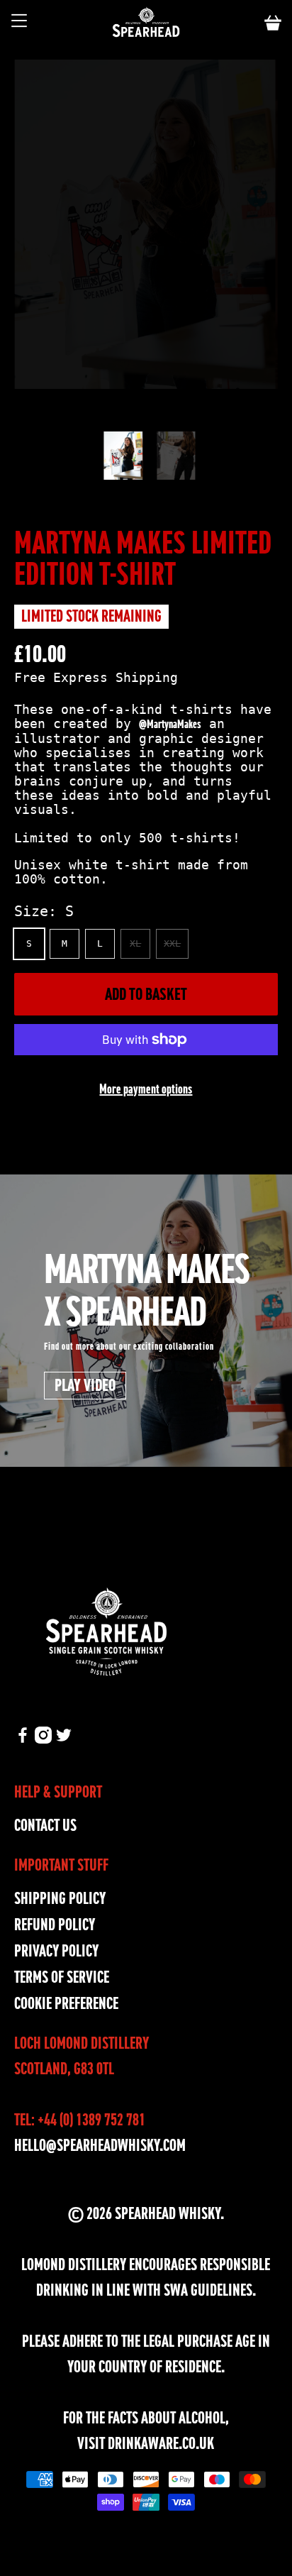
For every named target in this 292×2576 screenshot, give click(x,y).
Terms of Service (62, 1977)
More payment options (146, 1089)
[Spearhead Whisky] (146, 23)
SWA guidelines (208, 2290)
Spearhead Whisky (168, 2214)
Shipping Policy (60, 1899)
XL (135, 943)
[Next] (188, 410)
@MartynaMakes (170, 724)
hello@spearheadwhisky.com (100, 2146)
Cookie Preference (66, 2004)
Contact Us (45, 1826)
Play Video (85, 1385)
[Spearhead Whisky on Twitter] (64, 1738)
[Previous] (104, 410)
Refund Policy (55, 1925)
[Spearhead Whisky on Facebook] (23, 1738)
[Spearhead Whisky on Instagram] (43, 1738)
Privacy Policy (56, 1951)
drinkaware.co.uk (161, 2444)
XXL (172, 943)
